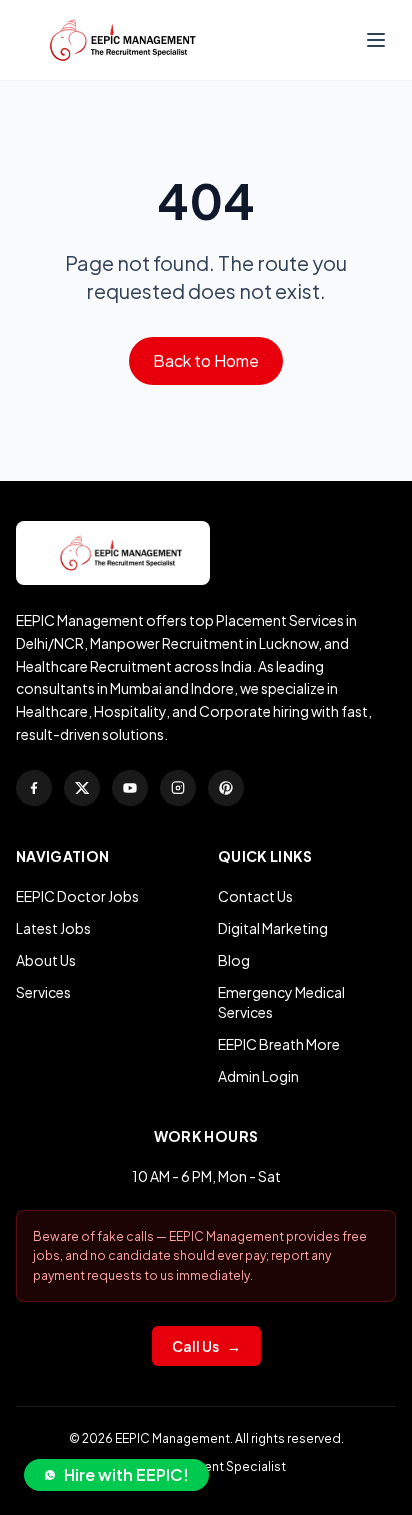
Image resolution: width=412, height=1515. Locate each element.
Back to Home (206, 360)
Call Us (206, 1346)
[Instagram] (178, 788)
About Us (46, 960)
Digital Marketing (273, 928)
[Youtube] (130, 788)
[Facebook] (34, 788)
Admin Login (258, 1076)
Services (43, 992)
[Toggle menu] (376, 40)
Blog (234, 960)
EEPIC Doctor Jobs (77, 896)
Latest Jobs (53, 928)
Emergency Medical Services (281, 1002)
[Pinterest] (226, 788)
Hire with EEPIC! (126, 1474)
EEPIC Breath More (279, 1044)
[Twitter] (82, 788)
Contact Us (255, 896)
